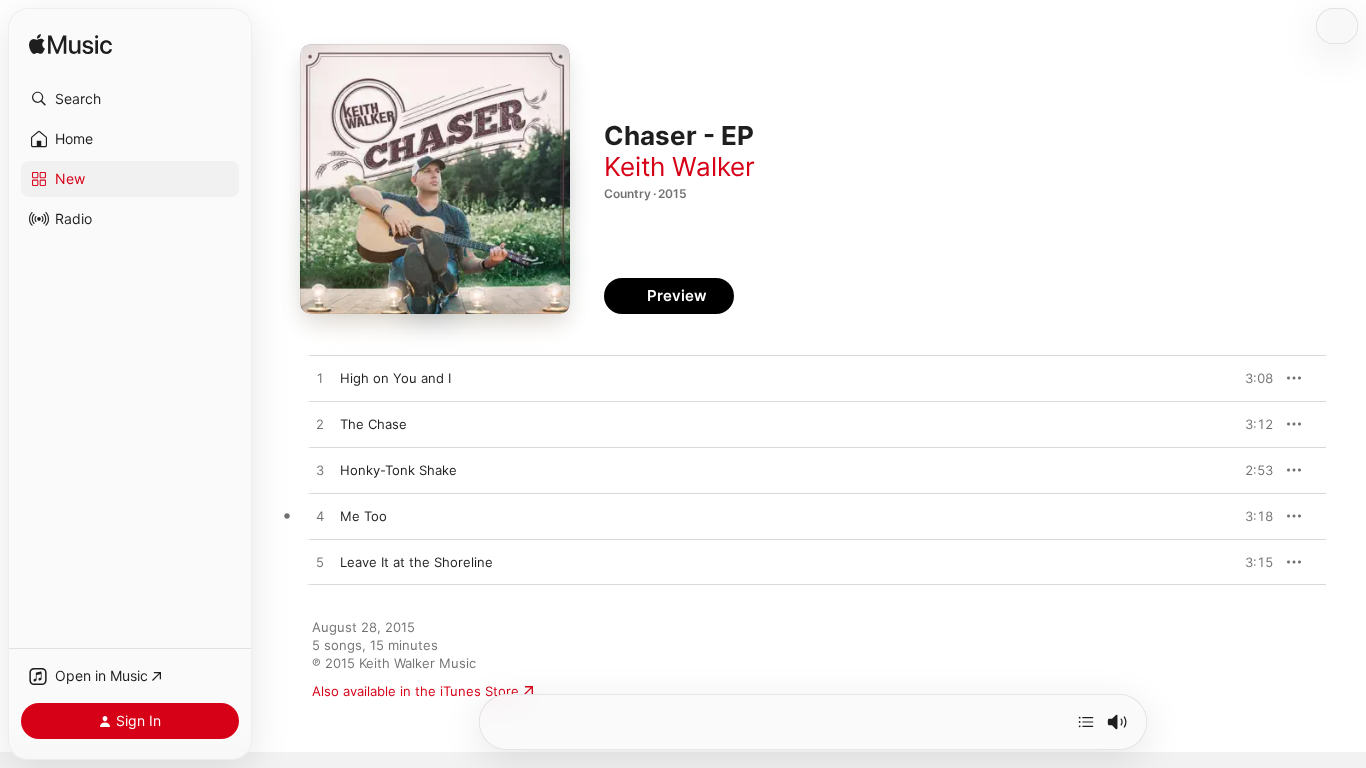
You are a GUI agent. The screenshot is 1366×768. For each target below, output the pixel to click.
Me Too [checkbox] (363, 516)
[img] (70, 45)
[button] (130, 99)
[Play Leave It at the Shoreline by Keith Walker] (320, 563)
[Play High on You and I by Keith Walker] (320, 379)
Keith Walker (679, 166)
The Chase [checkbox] (373, 424)
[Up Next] (1086, 722)
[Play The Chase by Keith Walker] (320, 425)
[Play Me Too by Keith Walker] (320, 517)
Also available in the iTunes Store (415, 691)
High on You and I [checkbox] (395, 378)
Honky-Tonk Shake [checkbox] (398, 470)
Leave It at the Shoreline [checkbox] (416, 562)
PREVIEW (1251, 378)
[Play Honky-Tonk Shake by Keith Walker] (320, 471)
